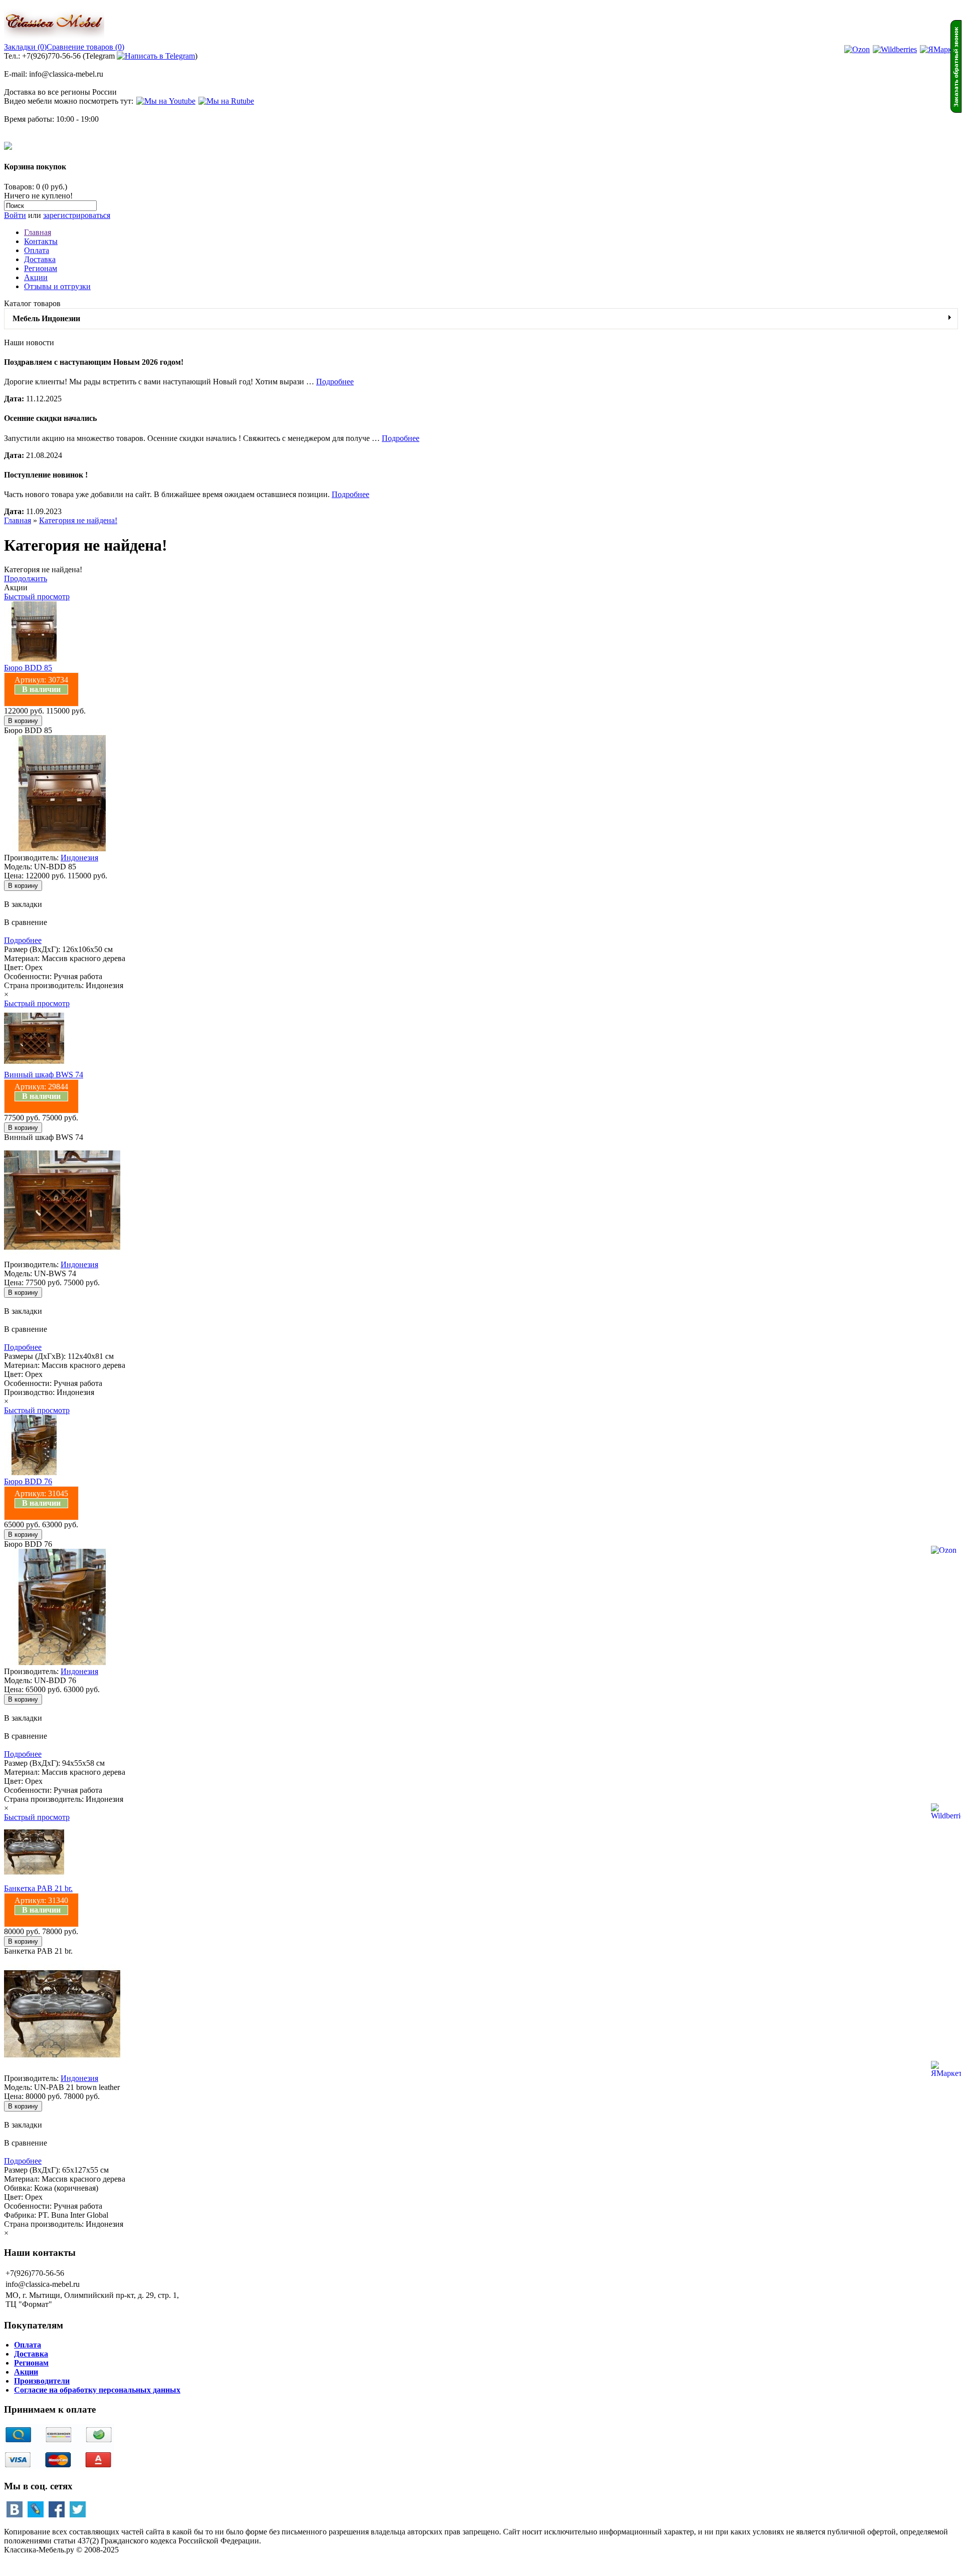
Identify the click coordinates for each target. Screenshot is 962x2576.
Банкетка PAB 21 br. (38, 1888)
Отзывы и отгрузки (57, 286)
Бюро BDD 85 (28, 668)
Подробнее (335, 382)
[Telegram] (156, 56)
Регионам (41, 268)
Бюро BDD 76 (28, 1481)
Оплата (37, 250)
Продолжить (26, 578)
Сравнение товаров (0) (85, 47)
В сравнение (26, 922)
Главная (38, 232)
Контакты (41, 241)
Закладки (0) (25, 47)
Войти (15, 215)
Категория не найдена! (78, 520)
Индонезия (79, 858)
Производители (42, 2381)
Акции (36, 277)
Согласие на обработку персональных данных (97, 2390)
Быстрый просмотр (37, 597)
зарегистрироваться (77, 215)
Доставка (40, 259)
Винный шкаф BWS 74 (44, 1075)
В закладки (23, 904)
